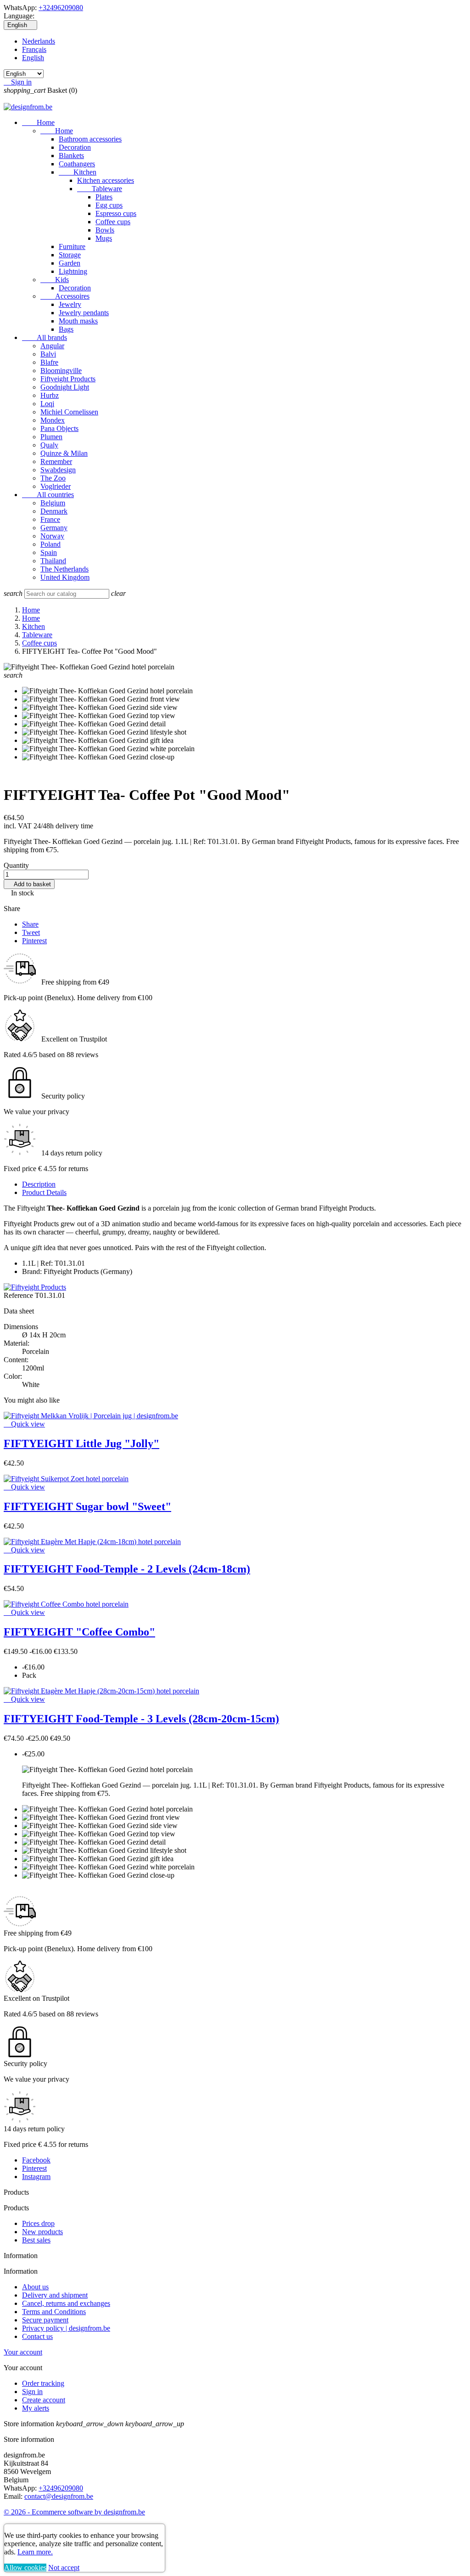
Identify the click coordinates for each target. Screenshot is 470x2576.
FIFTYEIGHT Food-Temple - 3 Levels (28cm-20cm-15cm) (141, 1719)
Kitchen (78, 172)
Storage (70, 255)
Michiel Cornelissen (69, 412)
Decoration (75, 147)
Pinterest (34, 941)
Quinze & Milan (64, 453)
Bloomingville (61, 371)
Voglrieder (56, 486)
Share (30, 924)
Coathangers (77, 164)
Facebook (36, 2160)
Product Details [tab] (44, 1192)
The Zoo (53, 478)
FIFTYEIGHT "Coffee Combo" (79, 1632)
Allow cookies (25, 2568)
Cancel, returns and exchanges (66, 2303)
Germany (54, 528)
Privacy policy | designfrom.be (66, 2328)
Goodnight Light (65, 387)
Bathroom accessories (90, 139)
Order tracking (43, 2383)
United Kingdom (65, 577)
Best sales (36, 2240)
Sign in (32, 2392)
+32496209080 (61, 8)
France (50, 519)
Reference (19, 1295)
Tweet (31, 932)
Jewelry (70, 304)
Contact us (37, 2336)
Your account (23, 2352)
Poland (50, 544)
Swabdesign (58, 470)
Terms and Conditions (54, 2312)
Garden (70, 263)
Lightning (73, 271)
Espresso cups (116, 213)
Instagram (36, 2177)
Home (38, 122)
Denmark (54, 511)
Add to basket (29, 884)
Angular (52, 346)
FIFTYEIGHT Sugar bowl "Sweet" (87, 1506)
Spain (49, 552)
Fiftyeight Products (68, 379)
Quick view (24, 1424)
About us (35, 2287)
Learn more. (35, 2552)
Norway (52, 536)
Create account (44, 2400)
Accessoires (65, 296)
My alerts (36, 2408)
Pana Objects (59, 428)
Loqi (47, 404)
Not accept (64, 2568)
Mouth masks (78, 321)
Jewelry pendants (84, 313)
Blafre (49, 362)
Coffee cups (113, 222)
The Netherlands (64, 569)
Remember (56, 461)
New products (42, 2232)
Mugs (104, 238)
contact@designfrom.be (59, 2496)
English (33, 58)
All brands (45, 337)
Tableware (100, 189)
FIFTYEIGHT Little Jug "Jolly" (81, 1444)
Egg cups (109, 205)
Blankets (71, 156)
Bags (66, 329)
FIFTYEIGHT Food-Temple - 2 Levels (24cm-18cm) (127, 1569)
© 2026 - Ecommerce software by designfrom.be (74, 2512)
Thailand (53, 561)
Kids (55, 280)
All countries (48, 495)
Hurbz (50, 395)
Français (34, 49)
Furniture (72, 246)
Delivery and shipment (55, 2295)
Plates (104, 197)
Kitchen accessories (106, 180)
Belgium (53, 503)
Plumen (51, 437)
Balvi (48, 354)
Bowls (105, 230)
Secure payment (45, 2320)
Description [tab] (39, 1184)
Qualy (49, 445)
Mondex (53, 420)
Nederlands (39, 41)
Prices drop (38, 2223)
